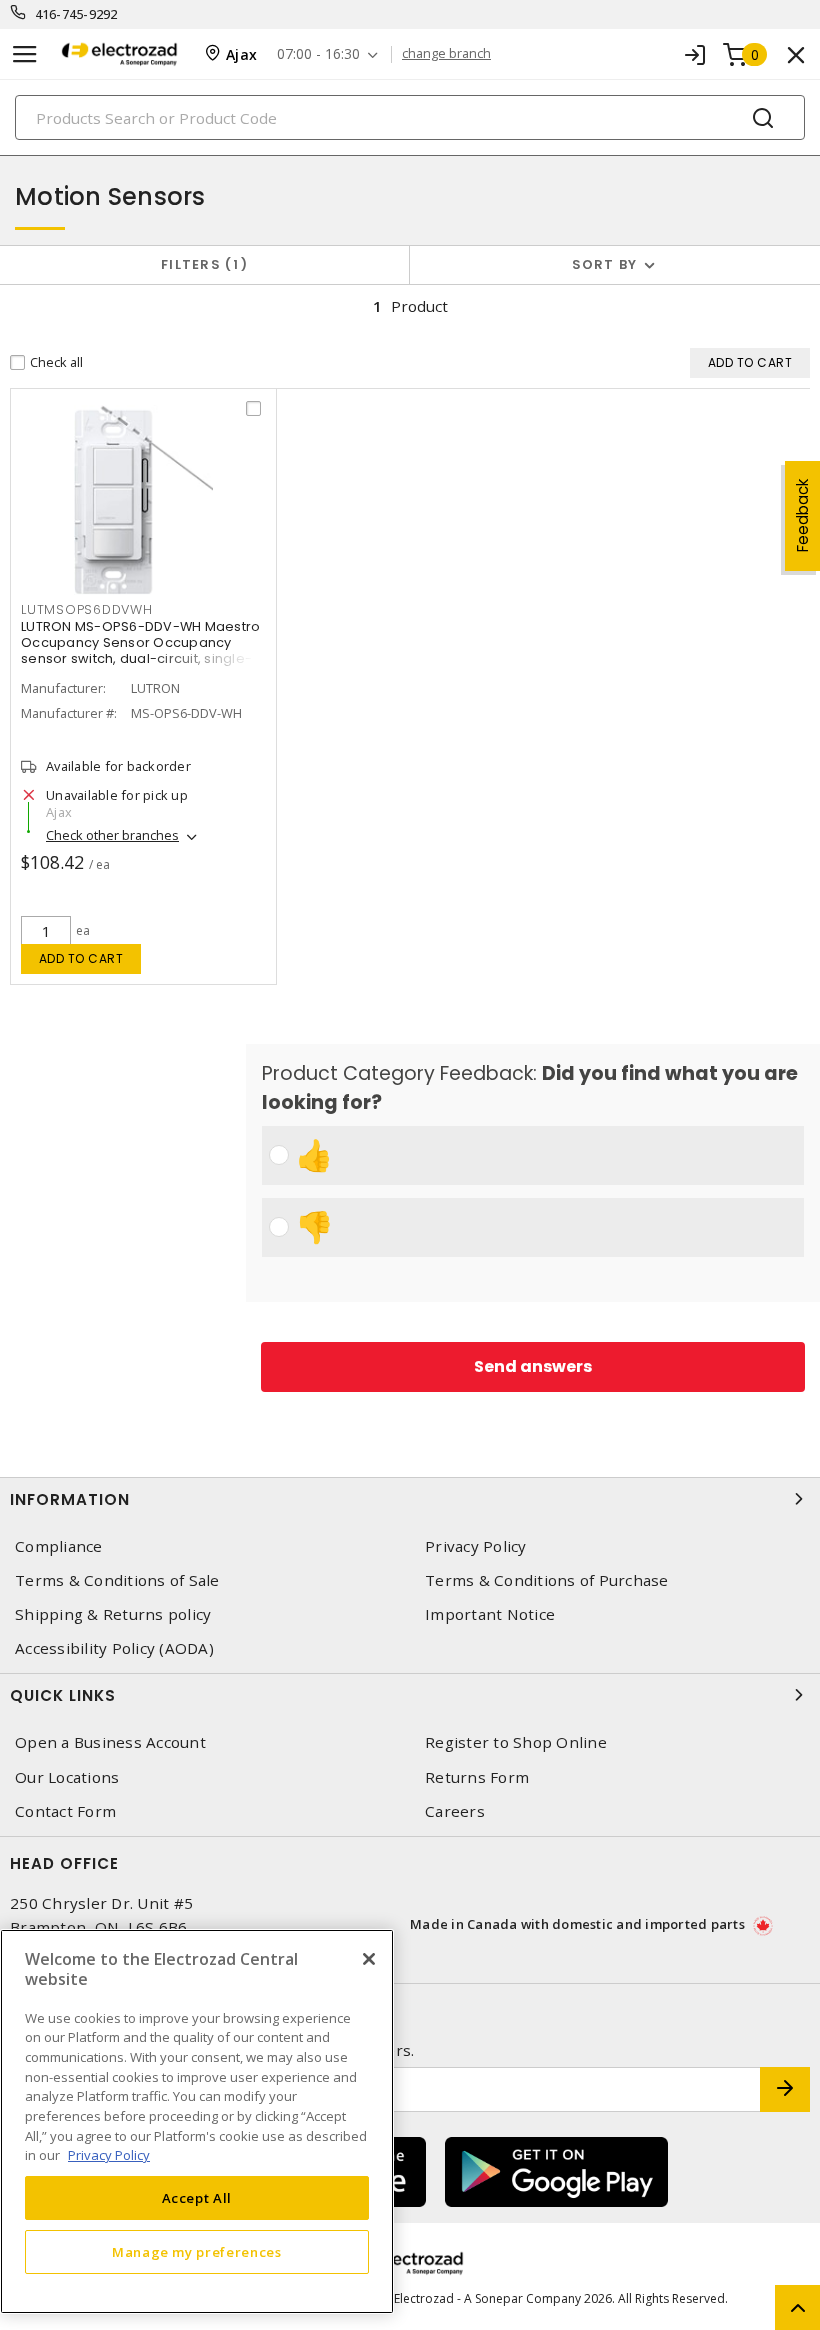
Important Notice (490, 1614)
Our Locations (67, 1777)
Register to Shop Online (516, 1742)
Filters (200, 264)
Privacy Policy (476, 1546)
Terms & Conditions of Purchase (547, 1580)
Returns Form (477, 1777)
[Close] (369, 1959)
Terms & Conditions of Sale (117, 1580)
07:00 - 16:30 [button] (318, 54)
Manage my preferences (197, 2252)
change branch (446, 54)
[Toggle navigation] (25, 54)
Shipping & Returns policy (113, 1614)
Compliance (59, 1546)
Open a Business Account (110, 1742)
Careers (455, 1811)
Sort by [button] (605, 264)
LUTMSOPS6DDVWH (87, 609)
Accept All (197, 2198)
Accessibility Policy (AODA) (114, 1648)
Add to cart (81, 958)
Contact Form (65, 1811)
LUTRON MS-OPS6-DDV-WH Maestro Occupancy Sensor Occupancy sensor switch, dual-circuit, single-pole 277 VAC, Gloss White (140, 650)
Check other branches (112, 835)
